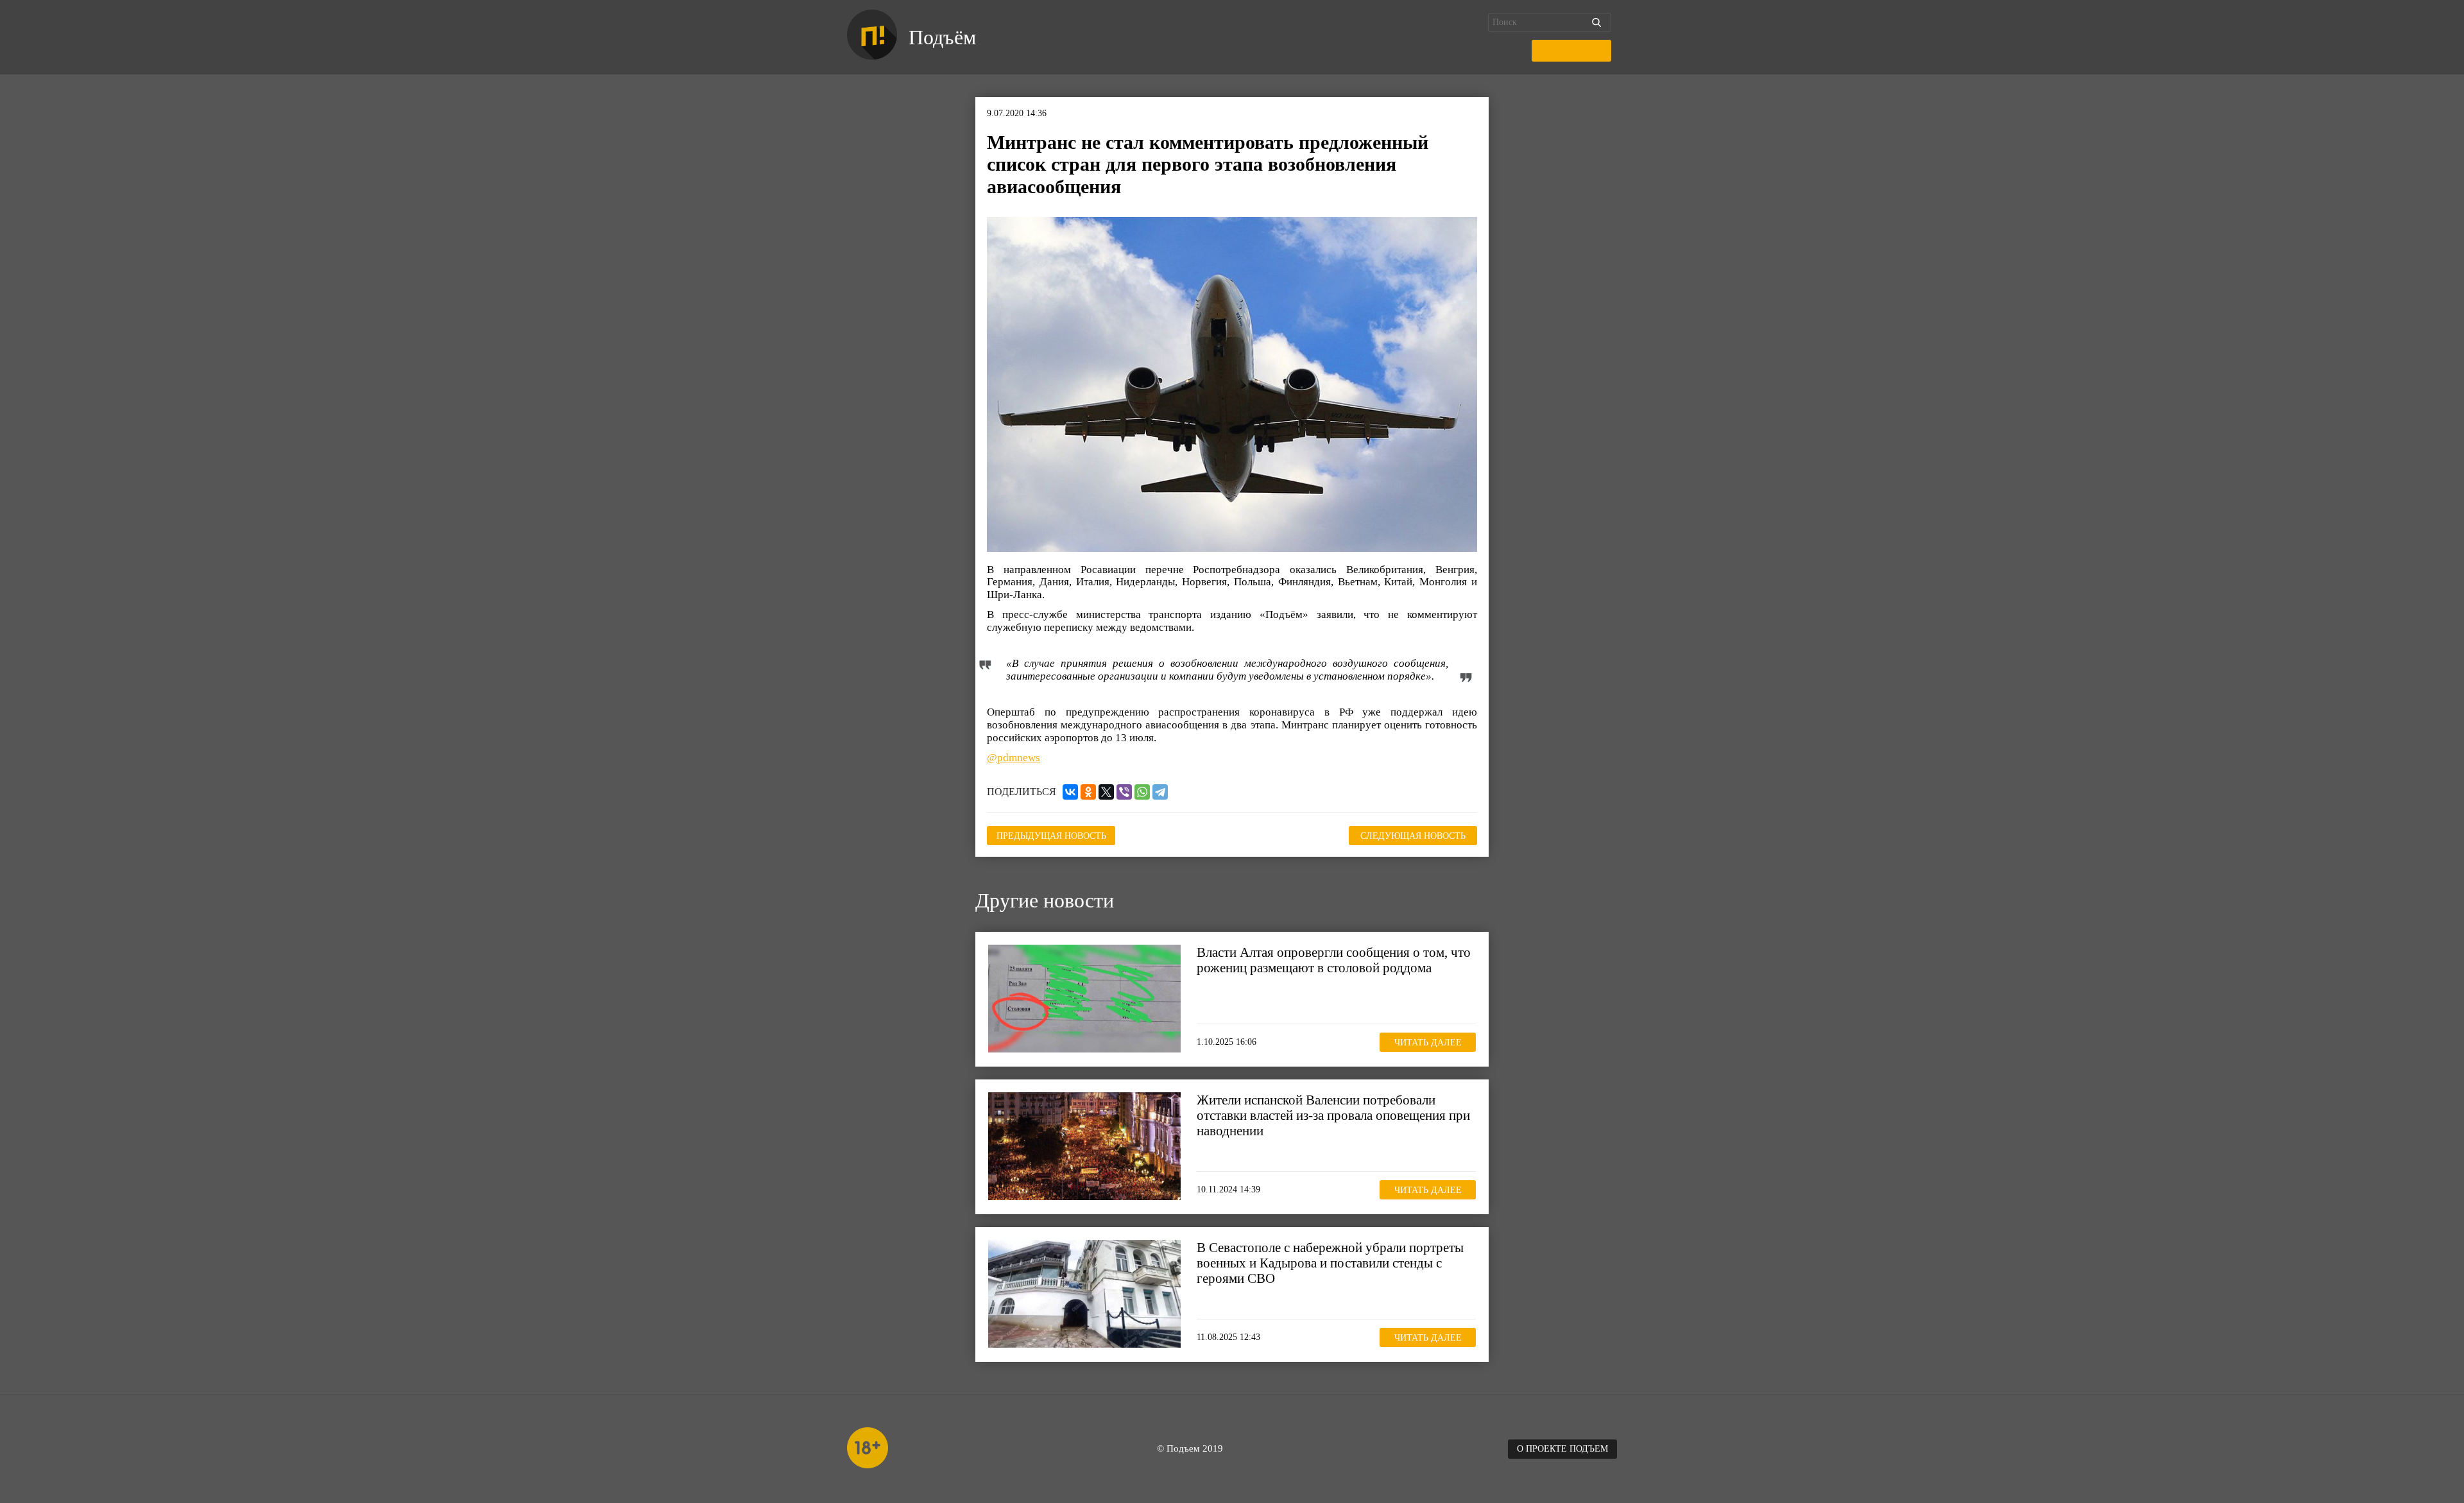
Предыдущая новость (1051, 836)
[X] (1106, 792)
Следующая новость (1413, 836)
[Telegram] (1160, 792)
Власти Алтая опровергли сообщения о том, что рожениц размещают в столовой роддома (1334, 960)
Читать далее (1428, 1043)
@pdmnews (1014, 758)
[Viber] (1124, 792)
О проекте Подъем (1562, 1449)
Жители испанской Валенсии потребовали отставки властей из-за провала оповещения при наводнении (1333, 1115)
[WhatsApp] (1142, 792)
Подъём (942, 37)
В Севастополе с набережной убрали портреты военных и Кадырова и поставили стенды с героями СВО (1330, 1263)
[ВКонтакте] (1070, 792)
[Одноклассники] (1088, 792)
